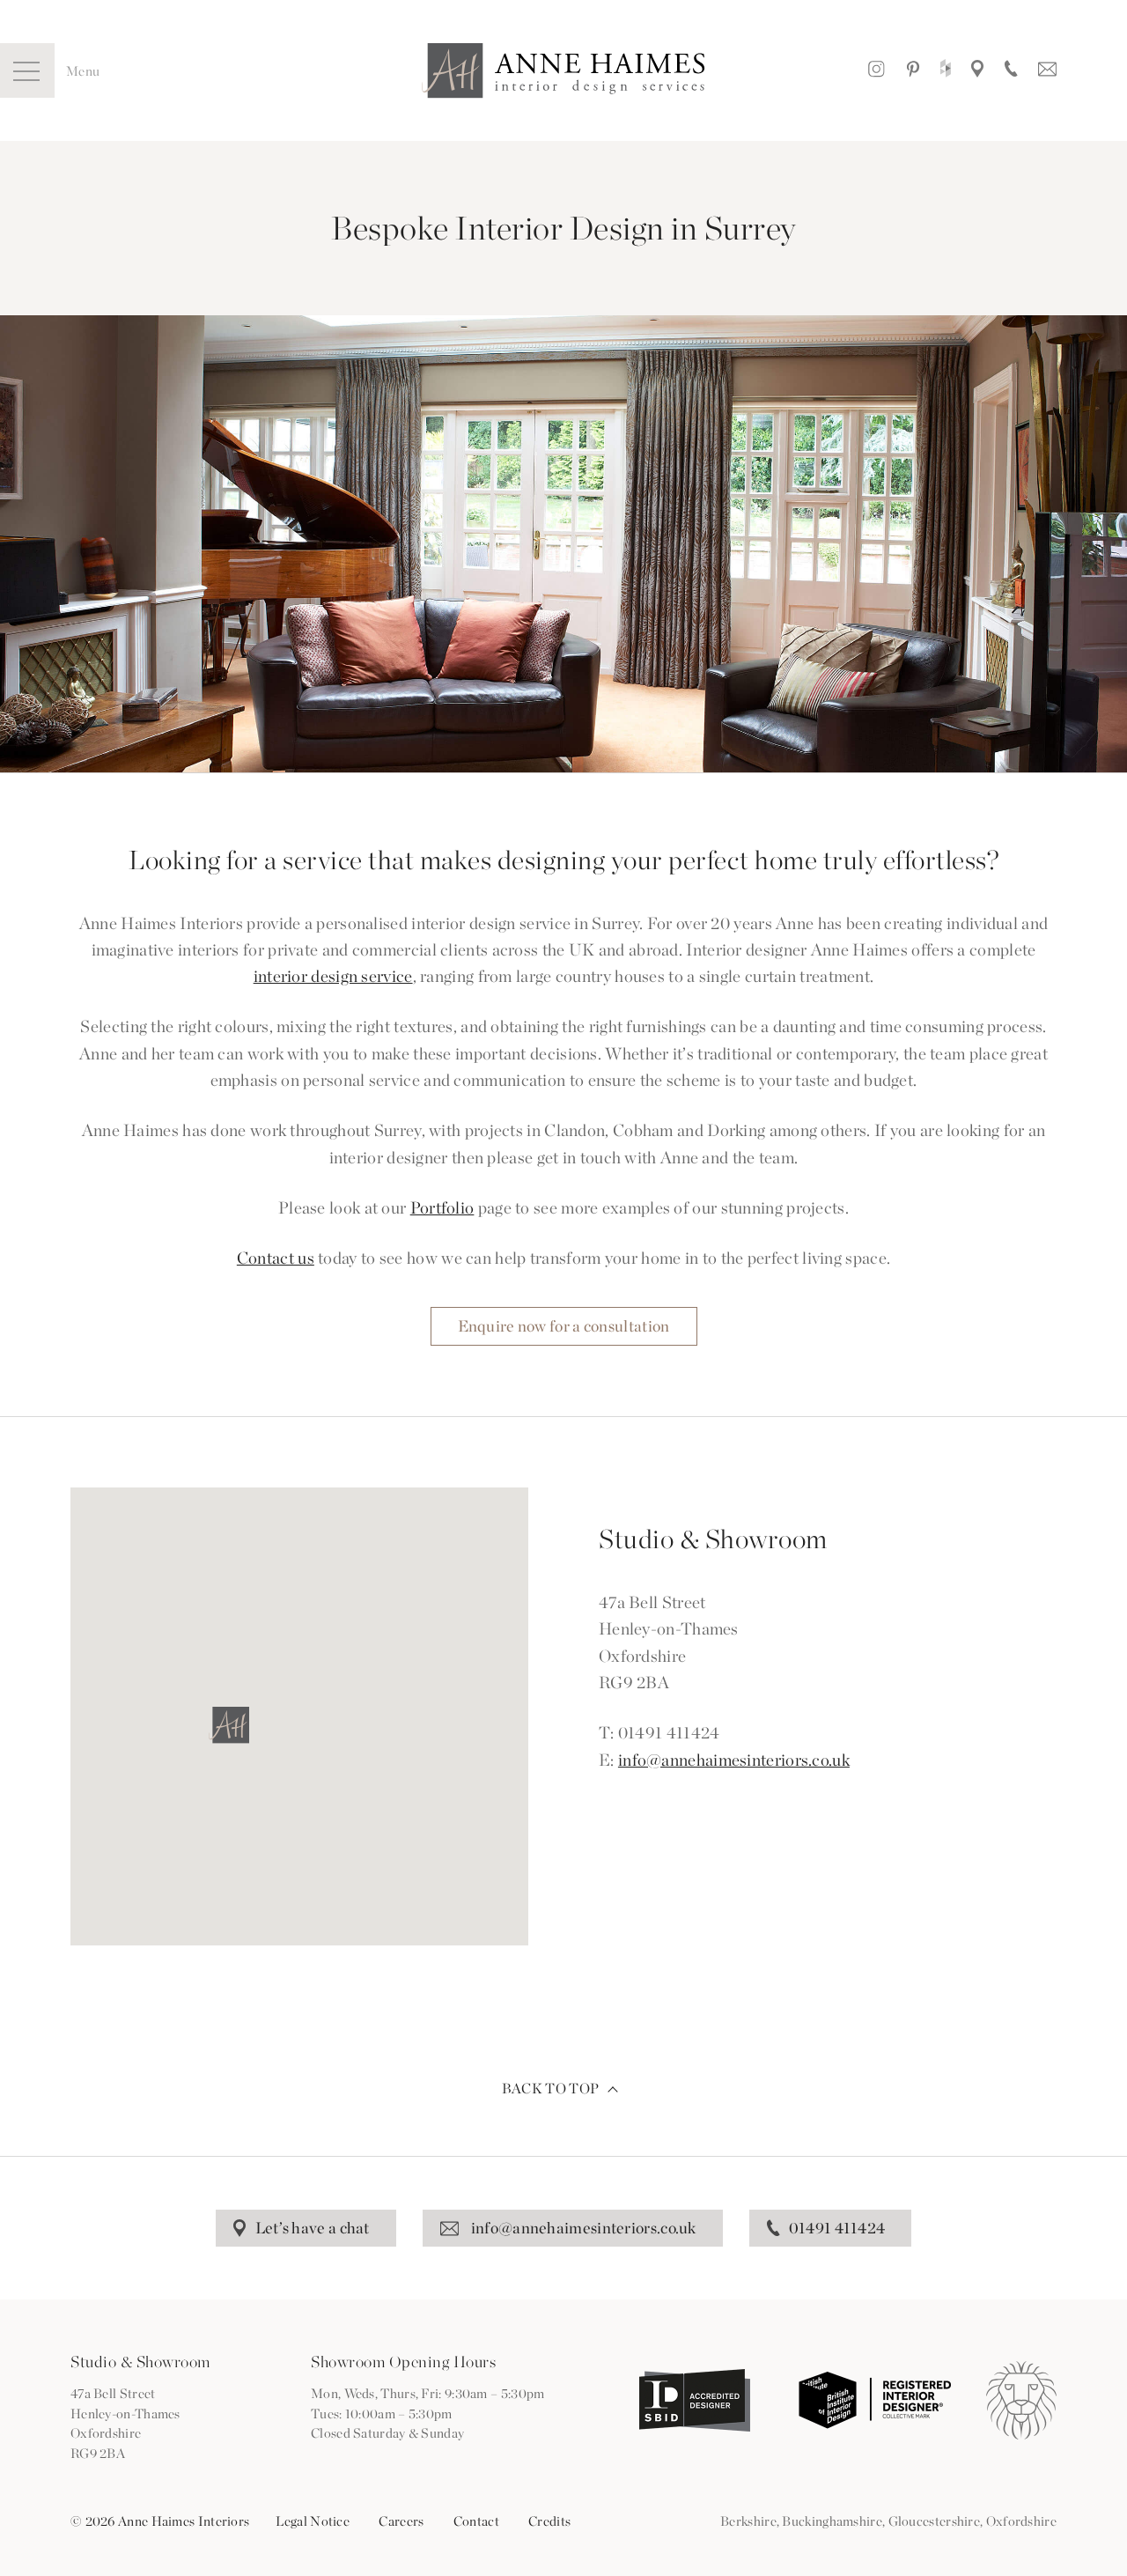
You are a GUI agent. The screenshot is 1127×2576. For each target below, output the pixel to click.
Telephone (1011, 70)
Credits (549, 2521)
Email (1047, 70)
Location (977, 70)
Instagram (877, 70)
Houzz (946, 70)
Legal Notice (313, 2521)
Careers (401, 2521)
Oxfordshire (1021, 2521)
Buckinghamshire (832, 2521)
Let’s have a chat (313, 2228)
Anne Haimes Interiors (563, 71)
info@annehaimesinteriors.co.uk (734, 1760)
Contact (476, 2521)
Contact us (276, 1258)
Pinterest (913, 70)
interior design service (333, 976)
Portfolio (442, 1208)
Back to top (550, 2089)
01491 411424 (837, 2228)
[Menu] (27, 70)
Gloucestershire (935, 2521)
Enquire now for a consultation (564, 1326)
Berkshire (748, 2521)
